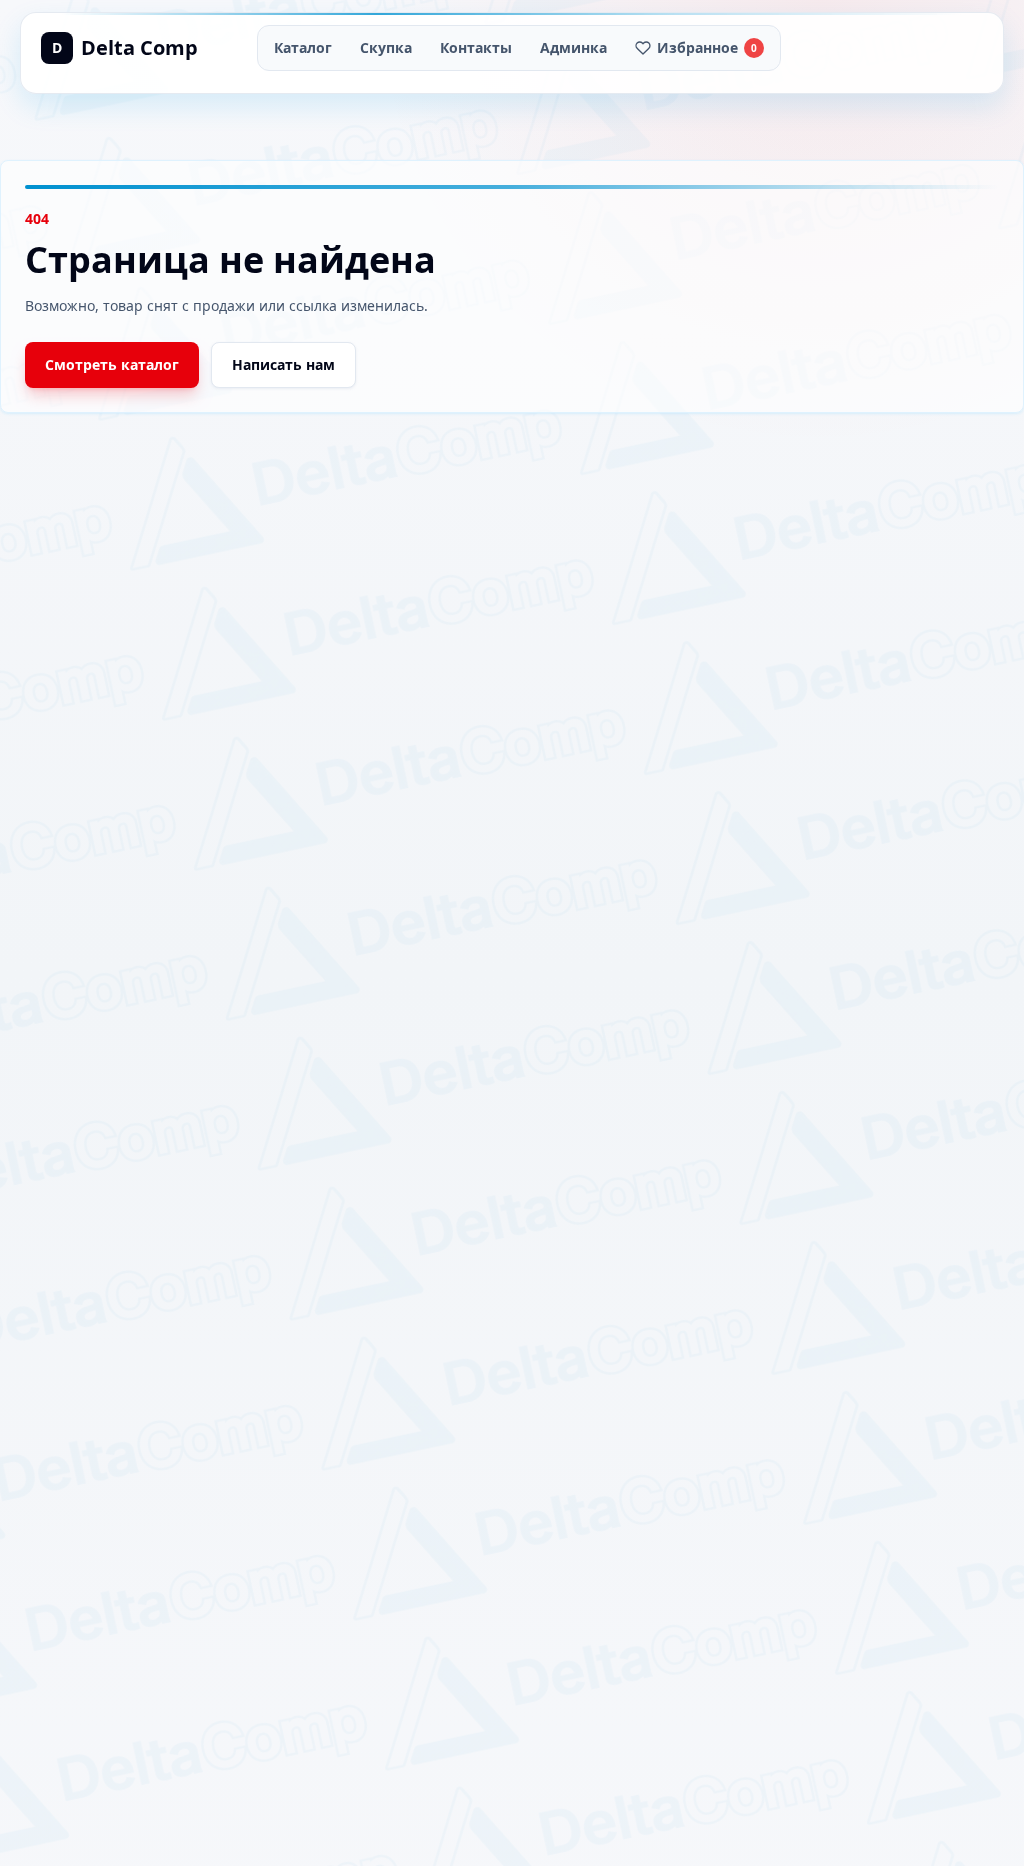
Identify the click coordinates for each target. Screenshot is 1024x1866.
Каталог (303, 47)
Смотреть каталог (112, 364)
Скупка (386, 47)
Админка (573, 47)
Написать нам (283, 364)
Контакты (476, 47)
